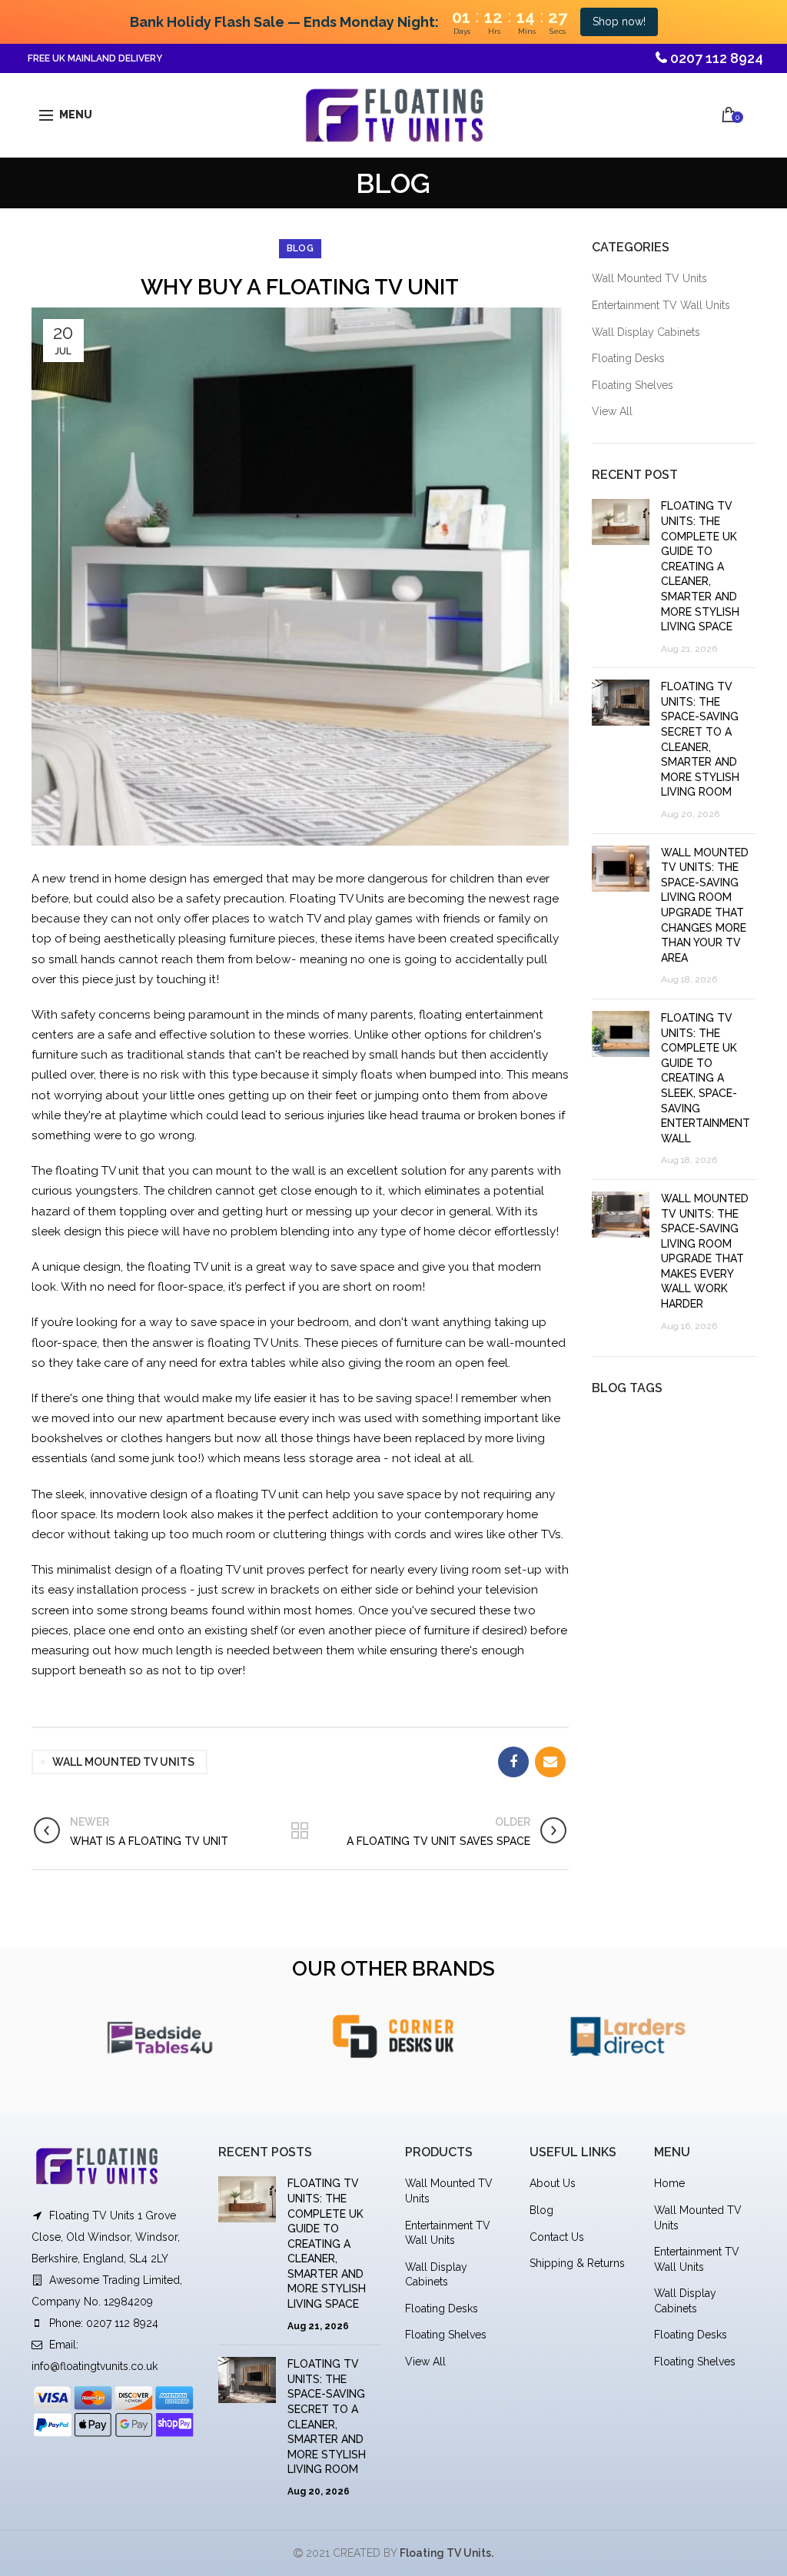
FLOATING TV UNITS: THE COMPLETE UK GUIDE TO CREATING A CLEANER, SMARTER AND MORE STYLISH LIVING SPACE (700, 566)
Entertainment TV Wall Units (661, 305)
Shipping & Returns (577, 2263)
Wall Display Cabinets (646, 332)
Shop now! (619, 22)
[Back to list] (300, 1832)
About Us (553, 2183)
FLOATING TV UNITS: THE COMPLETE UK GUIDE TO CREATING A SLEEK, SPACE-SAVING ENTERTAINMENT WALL (706, 1078)
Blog (541, 2210)
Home (669, 2183)
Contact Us (557, 2237)
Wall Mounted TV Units (649, 278)
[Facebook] (513, 1762)
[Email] (550, 1762)
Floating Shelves (633, 385)
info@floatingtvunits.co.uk (95, 2366)
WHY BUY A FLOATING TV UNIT (300, 287)
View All (612, 411)
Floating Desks (628, 358)
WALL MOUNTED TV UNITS (123, 1762)
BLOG (300, 248)
